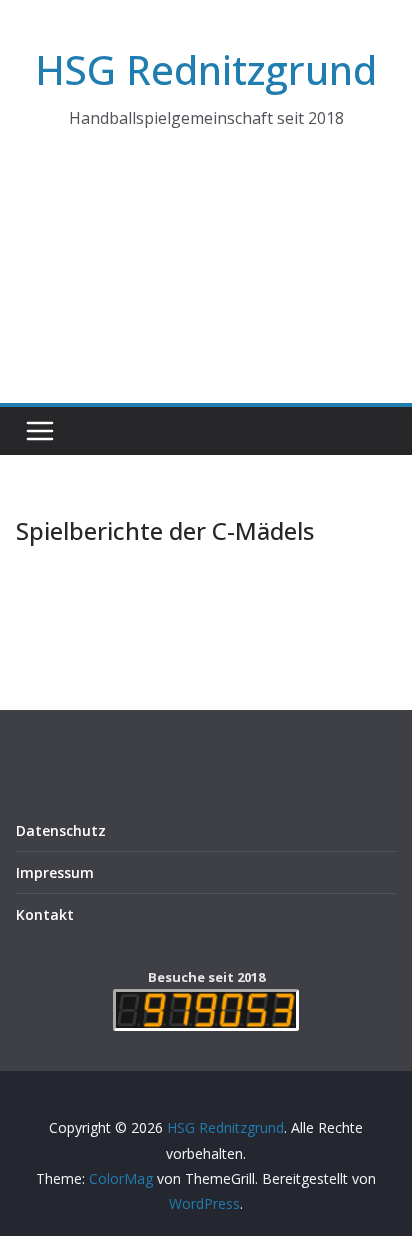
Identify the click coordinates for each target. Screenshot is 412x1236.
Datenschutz (61, 830)
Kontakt (45, 914)
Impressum (55, 872)
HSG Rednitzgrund (206, 69)
